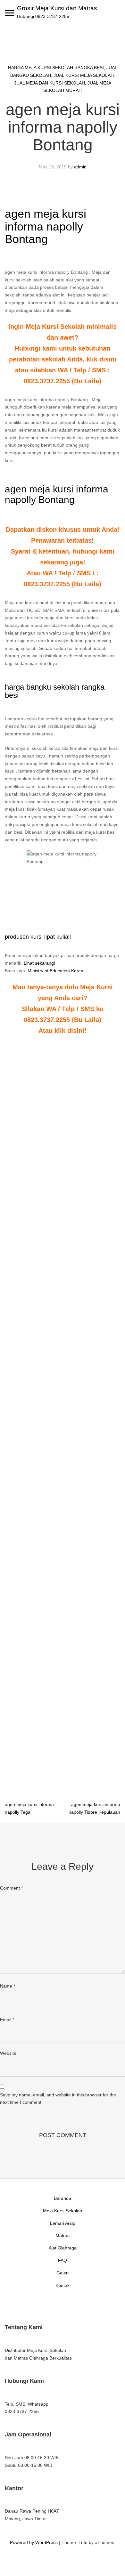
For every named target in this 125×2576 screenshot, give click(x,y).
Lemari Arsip (63, 2223)
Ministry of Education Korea (55, 971)
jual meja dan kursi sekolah (50, 83)
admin (80, 167)
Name (8, 1986)
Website (8, 2053)
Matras (63, 2235)
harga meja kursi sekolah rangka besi (56, 68)
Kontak (63, 2285)
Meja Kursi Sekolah (63, 2211)
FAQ (63, 2260)
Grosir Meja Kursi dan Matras (57, 8)
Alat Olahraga (63, 2248)
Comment (11, 1888)
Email (7, 2020)
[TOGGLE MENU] (9, 13)
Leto (83, 2542)
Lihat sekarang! (39, 963)
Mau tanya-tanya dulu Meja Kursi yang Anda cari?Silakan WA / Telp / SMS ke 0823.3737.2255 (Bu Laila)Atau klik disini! (63, 1009)
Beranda (63, 2198)
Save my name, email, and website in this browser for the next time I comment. (58, 2099)
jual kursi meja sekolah (84, 75)
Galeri (63, 2273)
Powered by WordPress (34, 2542)
